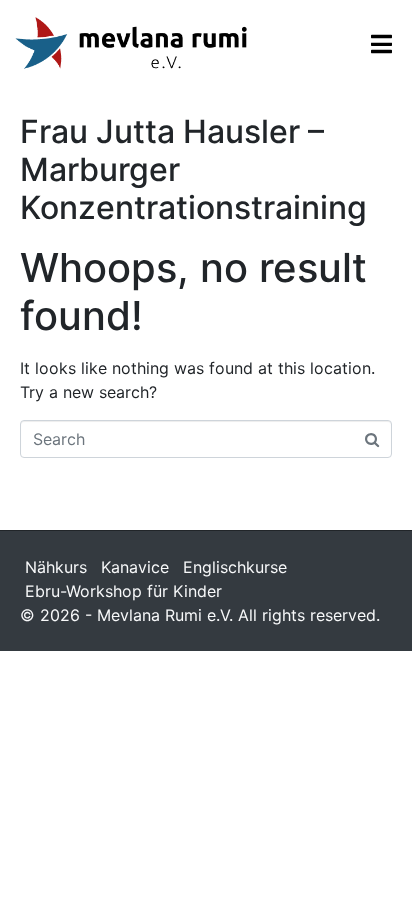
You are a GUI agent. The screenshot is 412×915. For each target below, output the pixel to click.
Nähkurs (56, 567)
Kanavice (135, 567)
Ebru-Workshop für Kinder (123, 591)
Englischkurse (235, 567)
